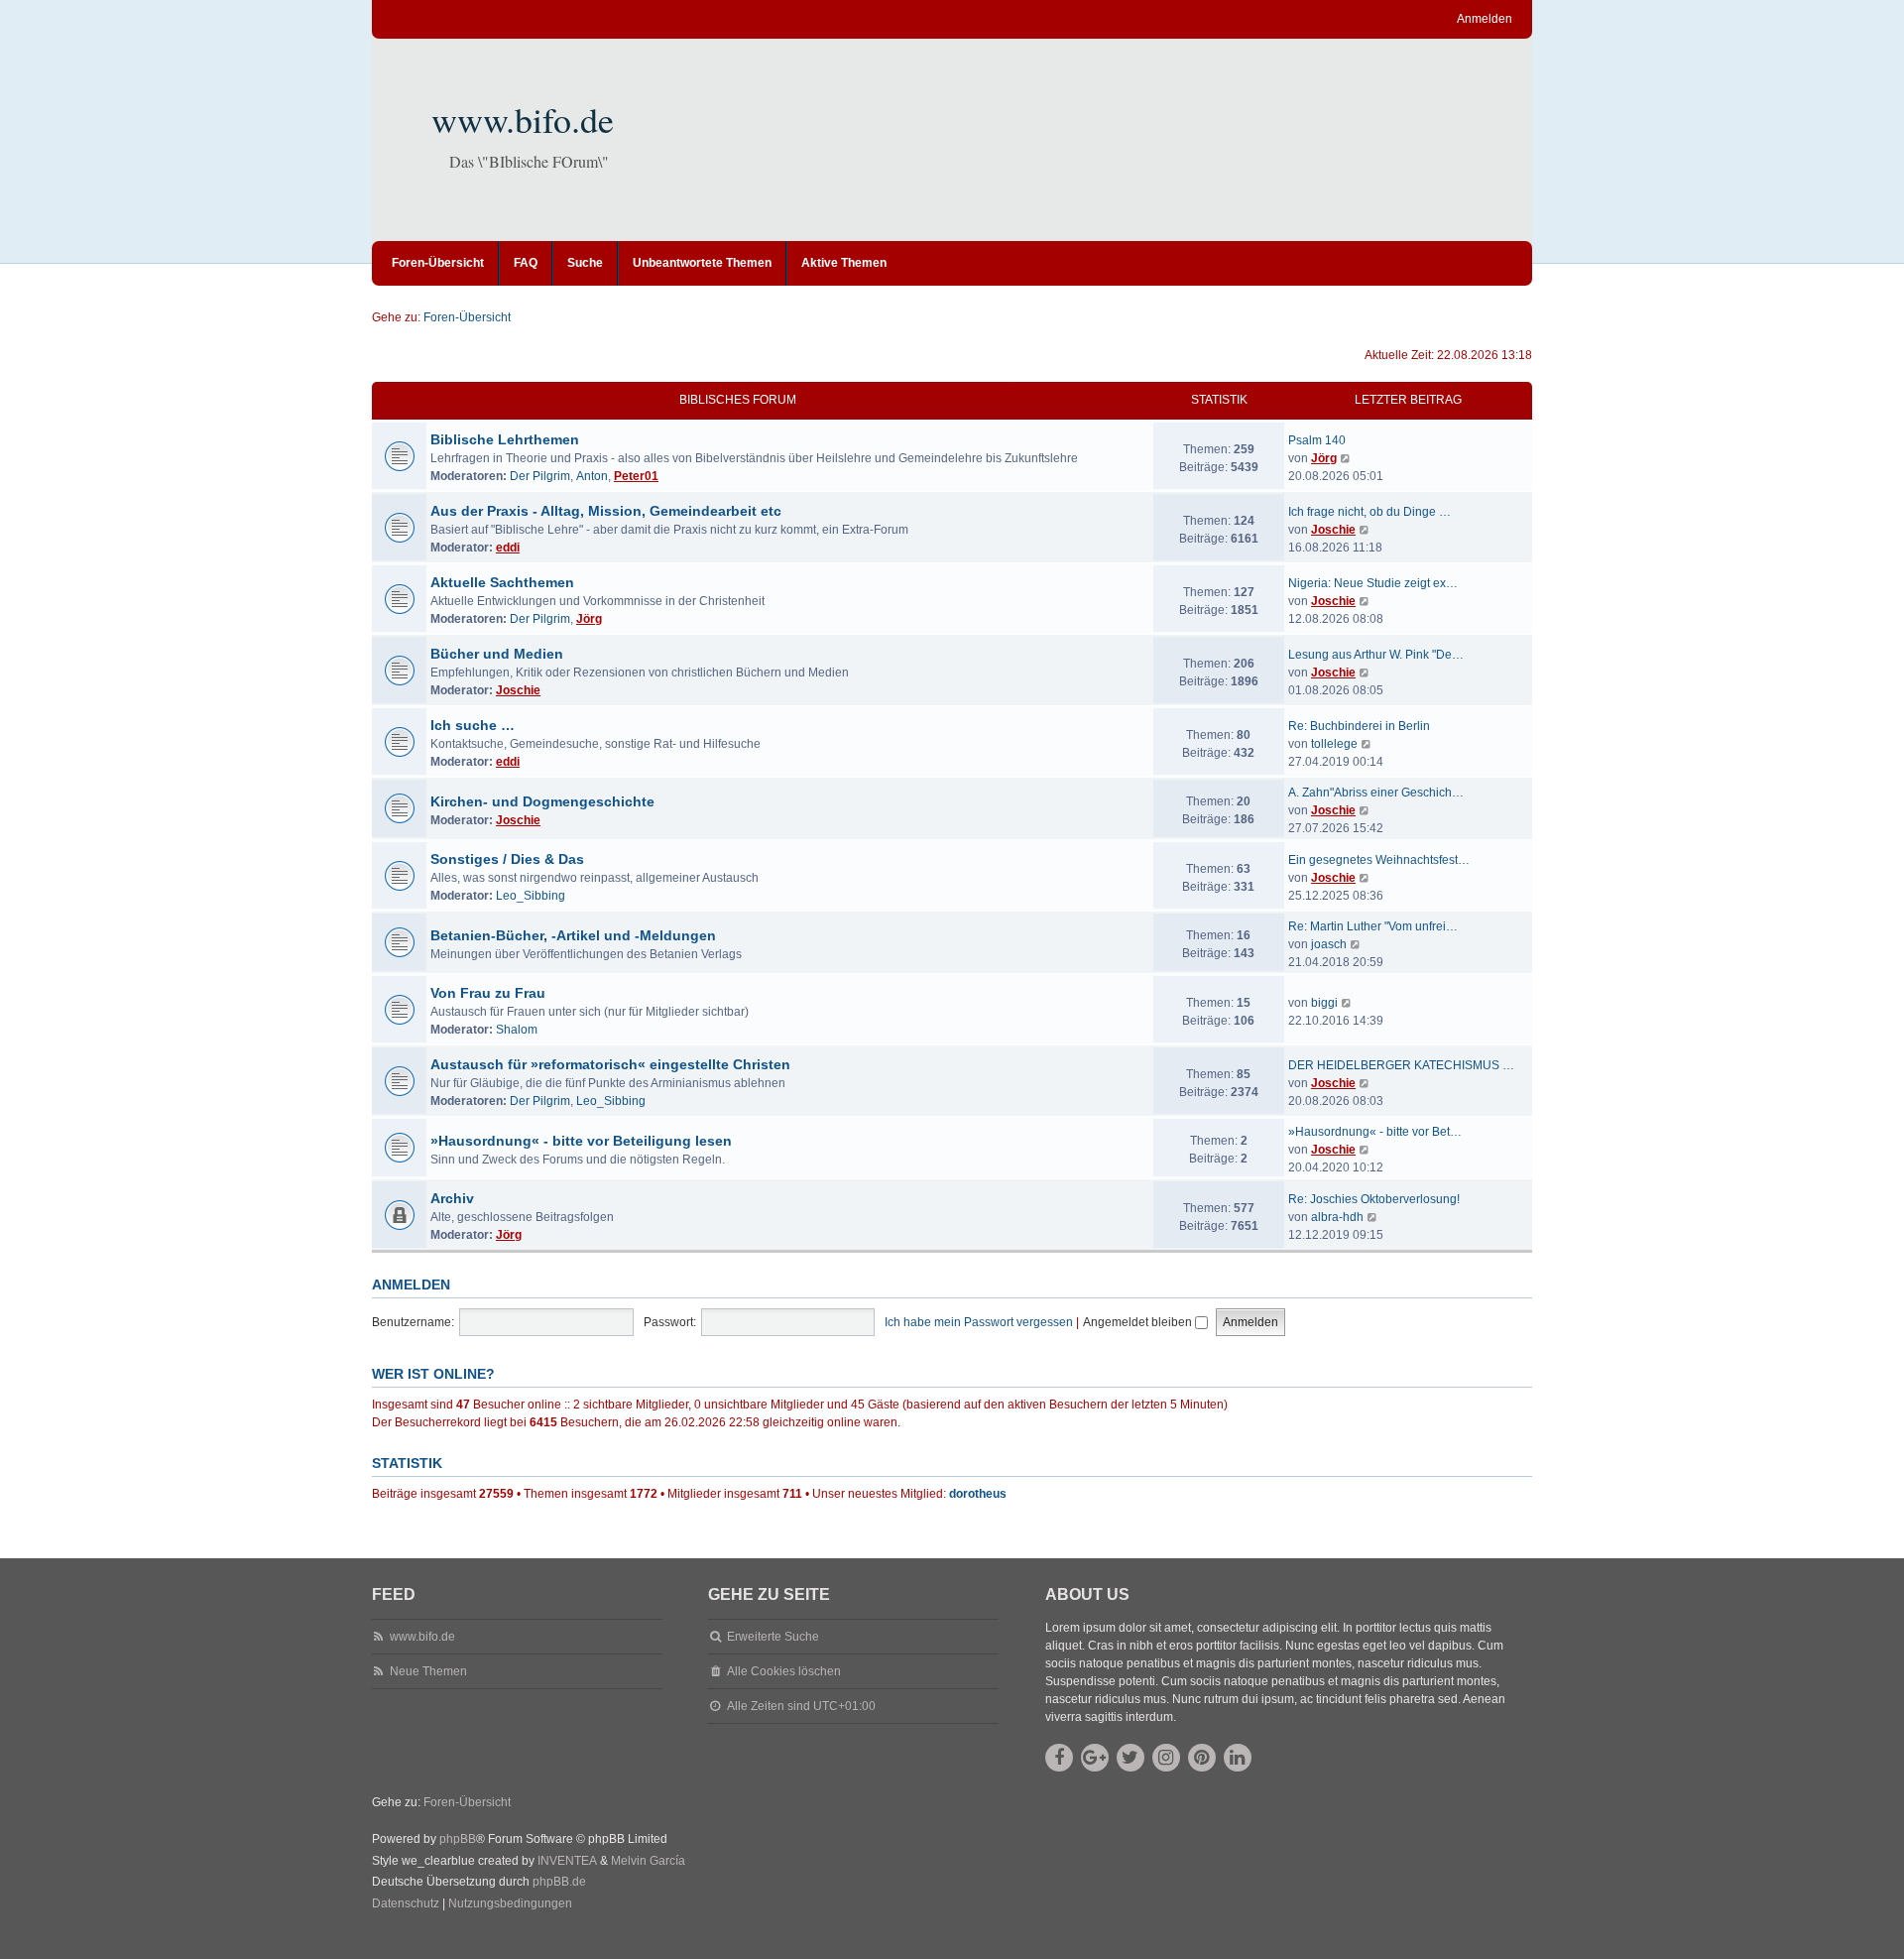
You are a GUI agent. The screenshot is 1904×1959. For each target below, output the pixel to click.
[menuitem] (406, 1904)
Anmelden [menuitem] (1485, 19)
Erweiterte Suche (773, 1637)
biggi (1324, 1003)
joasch (1329, 944)
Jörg (1324, 458)
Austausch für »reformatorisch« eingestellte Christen (610, 1064)
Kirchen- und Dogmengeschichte (542, 801)
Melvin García (648, 1861)
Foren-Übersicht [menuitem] (438, 263)
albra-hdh (1337, 1217)
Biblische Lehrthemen (505, 439)
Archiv (452, 1198)
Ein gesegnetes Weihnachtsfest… (1379, 860)
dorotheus (978, 1494)
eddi (508, 548)
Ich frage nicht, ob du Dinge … (1369, 512)
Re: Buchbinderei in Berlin (1359, 726)
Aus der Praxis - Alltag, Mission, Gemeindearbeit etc (606, 511)
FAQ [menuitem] (526, 263)
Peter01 (636, 476)
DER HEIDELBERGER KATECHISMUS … (1401, 1065)
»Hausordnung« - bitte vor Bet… (1375, 1132)
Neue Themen (428, 1671)
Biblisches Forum (738, 400)
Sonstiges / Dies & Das (507, 859)
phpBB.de (559, 1882)
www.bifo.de (523, 119)
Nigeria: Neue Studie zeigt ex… (1373, 583)
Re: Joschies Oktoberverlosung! (1374, 1199)
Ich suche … (473, 725)
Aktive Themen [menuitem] (844, 263)
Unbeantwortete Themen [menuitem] (702, 263)
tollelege (1334, 744)
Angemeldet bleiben (1139, 1322)
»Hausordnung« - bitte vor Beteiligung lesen (581, 1141)
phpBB (458, 1839)
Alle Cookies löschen (784, 1671)
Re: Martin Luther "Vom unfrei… (1373, 926)
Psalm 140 (1317, 440)
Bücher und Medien (497, 654)
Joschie (1333, 530)
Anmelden (411, 1285)
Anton (592, 476)
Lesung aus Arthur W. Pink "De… (1376, 655)
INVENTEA (567, 1861)
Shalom (517, 1030)
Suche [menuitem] (585, 263)
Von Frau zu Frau (488, 993)
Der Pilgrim (540, 476)
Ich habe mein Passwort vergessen (979, 1322)
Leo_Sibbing (531, 896)
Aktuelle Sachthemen (502, 582)
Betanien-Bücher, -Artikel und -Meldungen (573, 935)
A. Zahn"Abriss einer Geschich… (1376, 793)
